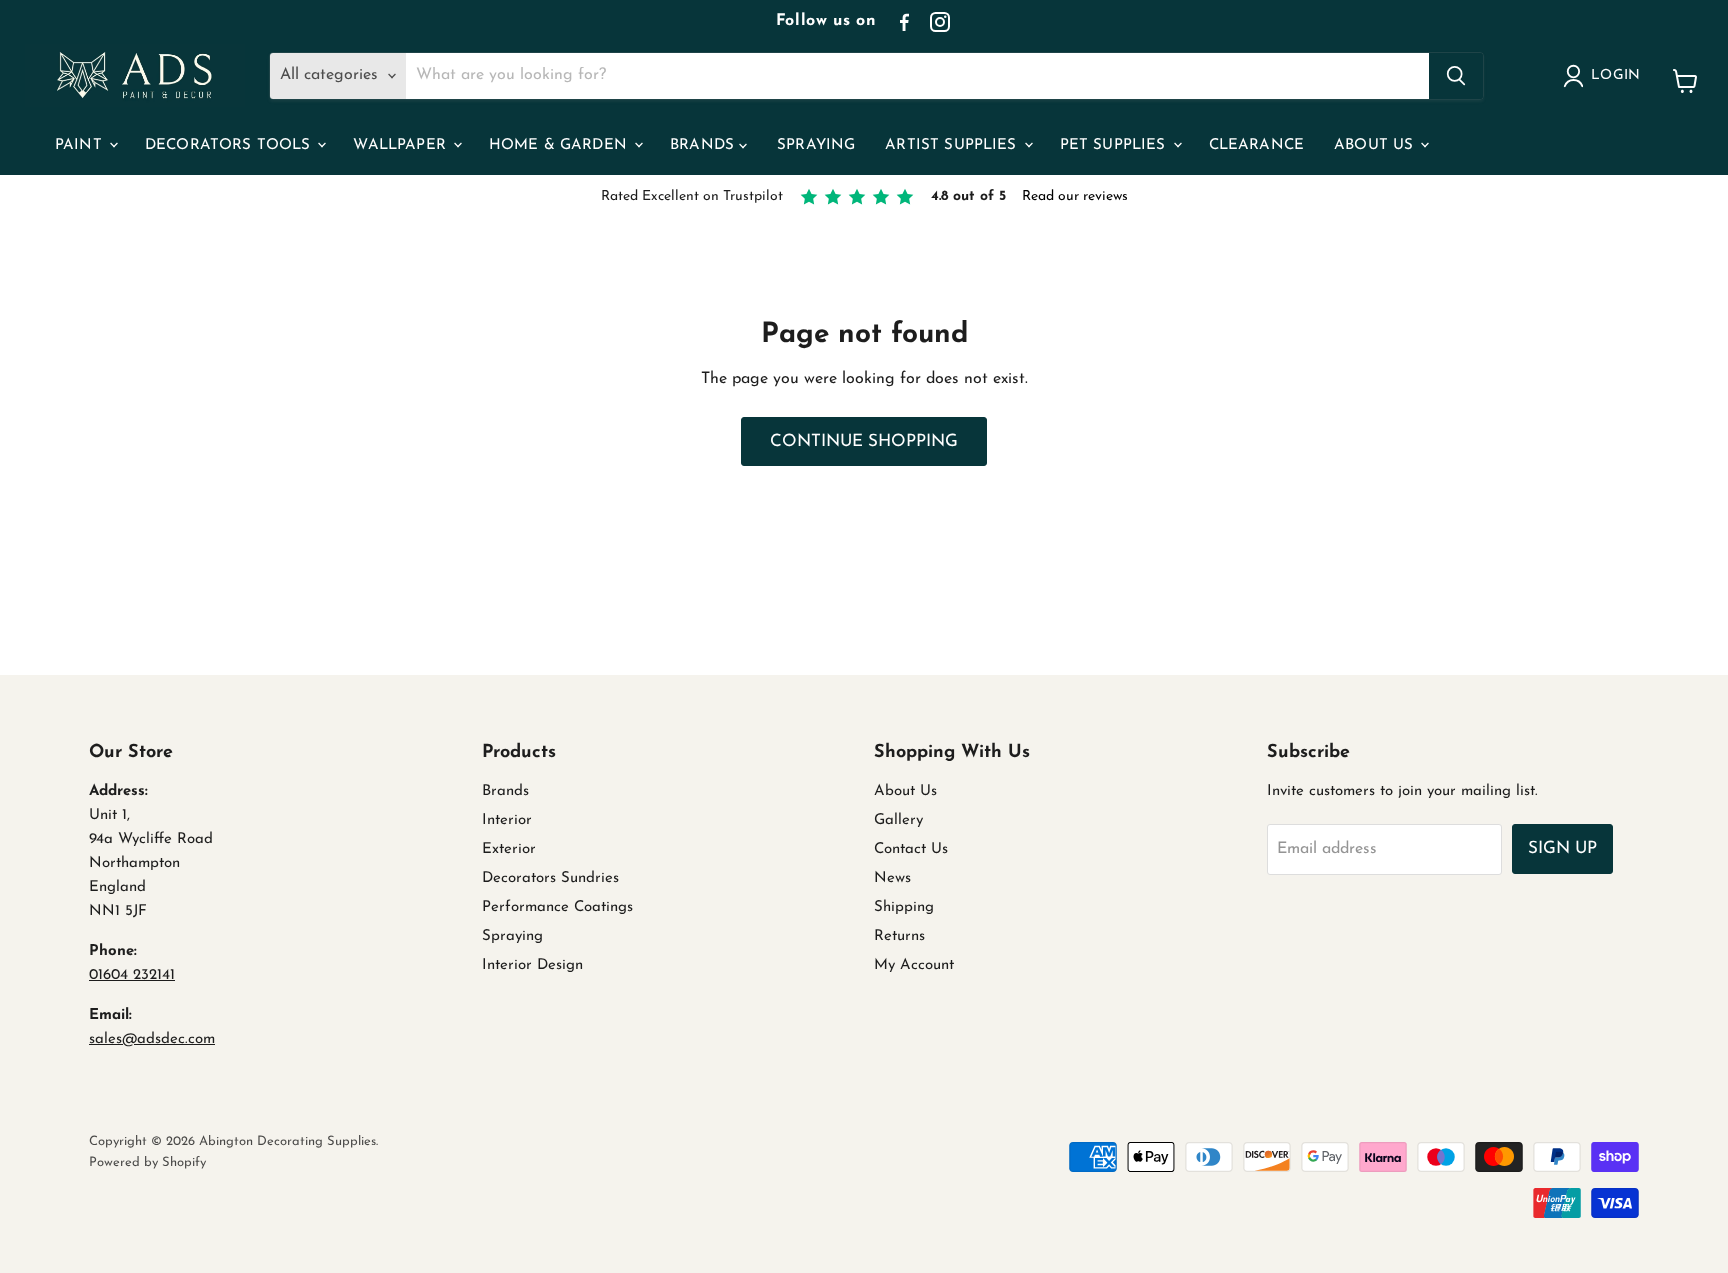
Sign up (1562, 848)
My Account (914, 965)
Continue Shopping (864, 441)
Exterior (509, 849)
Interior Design (532, 965)
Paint (81, 145)
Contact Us (911, 849)
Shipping (904, 907)
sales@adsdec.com (152, 1039)
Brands (704, 145)
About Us (1376, 145)
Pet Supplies (1115, 145)
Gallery (898, 820)
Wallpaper (402, 145)
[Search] (1456, 76)
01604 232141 (132, 975)
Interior (507, 820)
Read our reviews (1075, 196)
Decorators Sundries (550, 878)
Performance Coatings (557, 907)
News (892, 878)
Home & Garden (560, 145)
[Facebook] (904, 22)
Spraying (816, 145)
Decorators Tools (230, 145)
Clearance (1256, 145)
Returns (899, 936)
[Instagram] (940, 22)
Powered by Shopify (147, 1162)
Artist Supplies (953, 145)
